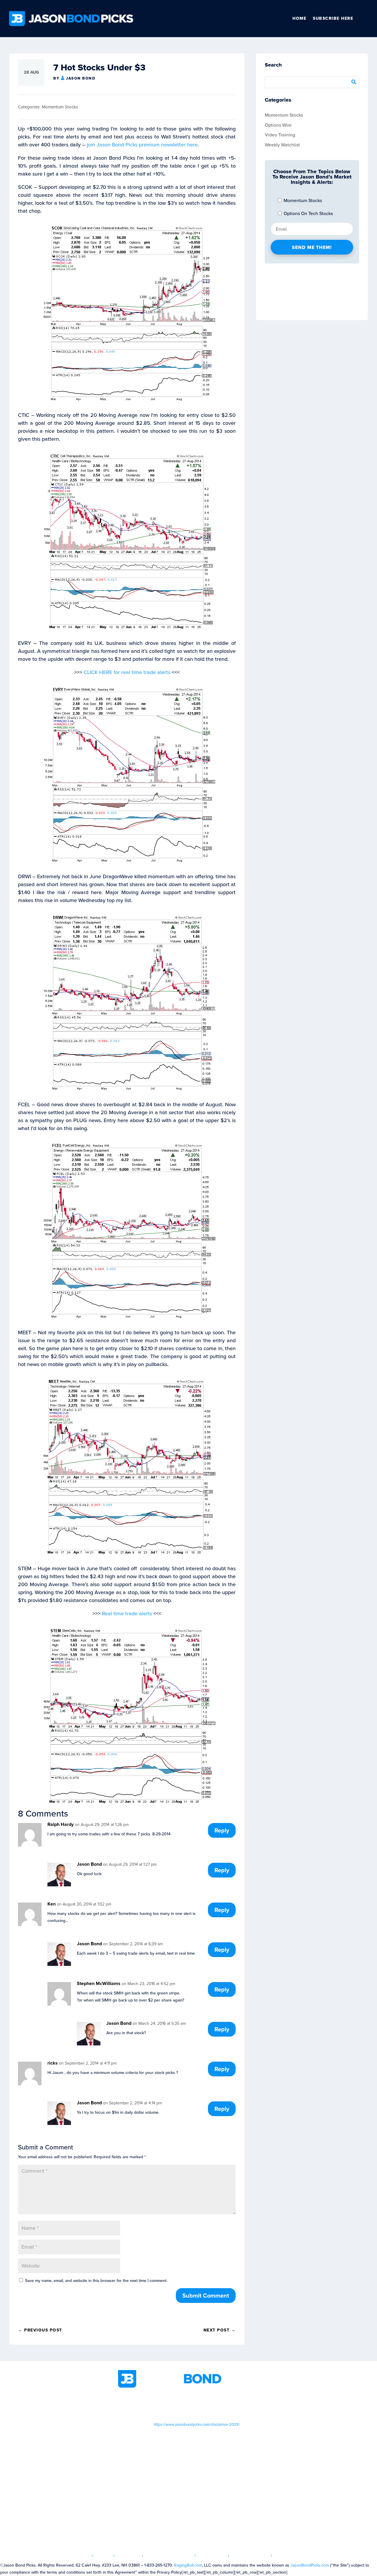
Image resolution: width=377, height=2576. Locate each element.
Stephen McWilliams (99, 1983)
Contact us (289, 2556)
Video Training (280, 135)
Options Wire (278, 125)
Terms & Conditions (169, 2556)
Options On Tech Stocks (308, 213)
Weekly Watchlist (282, 145)
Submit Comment (206, 2296)
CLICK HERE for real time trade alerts (127, 672)
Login (103, 2556)
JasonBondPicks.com (310, 2565)
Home (299, 18)
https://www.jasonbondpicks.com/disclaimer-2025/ (197, 2424)
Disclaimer (212, 2556)
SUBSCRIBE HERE (333, 18)
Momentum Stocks (60, 107)
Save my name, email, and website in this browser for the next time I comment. (96, 2281)
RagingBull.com (188, 2565)
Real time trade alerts (127, 1614)
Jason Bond (81, 78)
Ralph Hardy (61, 1824)
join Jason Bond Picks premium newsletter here (142, 145)
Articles (129, 2556)
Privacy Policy (250, 2556)
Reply (222, 1830)
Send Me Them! (312, 247)
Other (366, 19)
